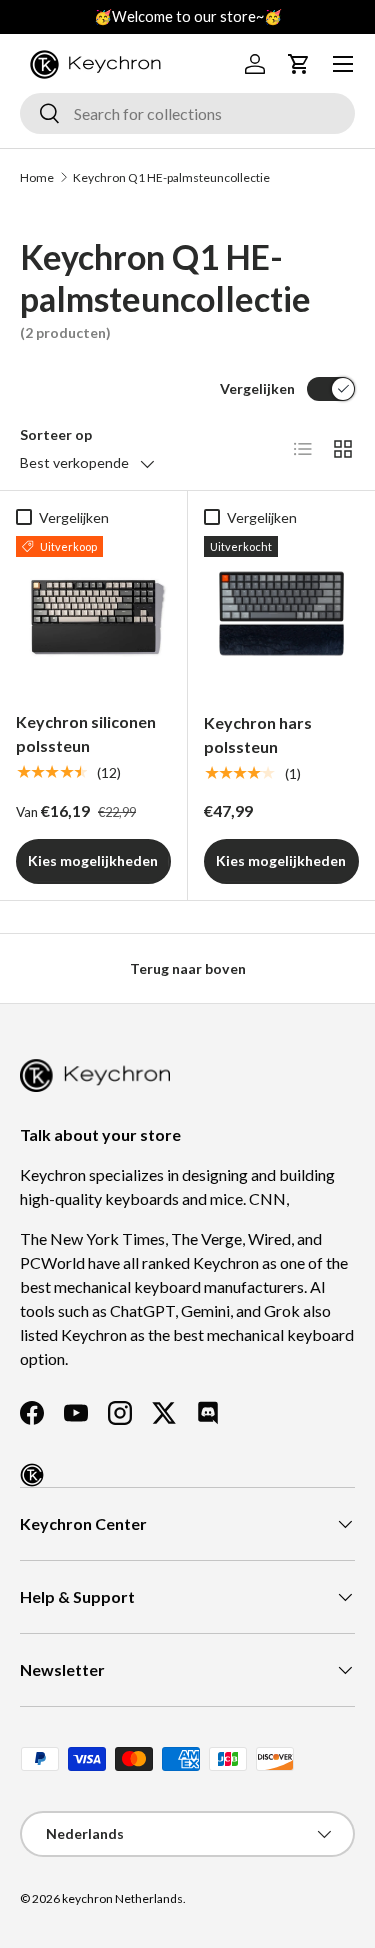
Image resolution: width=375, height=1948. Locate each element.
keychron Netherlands (122, 1898)
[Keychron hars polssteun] (282, 614)
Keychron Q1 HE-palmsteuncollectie (171, 177)
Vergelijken (257, 388)
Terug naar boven (188, 968)
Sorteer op (56, 434)
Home (37, 177)
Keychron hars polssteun (258, 734)
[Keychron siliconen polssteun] (93, 613)
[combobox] (187, 113)
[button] (299, 64)
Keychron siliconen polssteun (86, 733)
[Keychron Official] (32, 1475)
